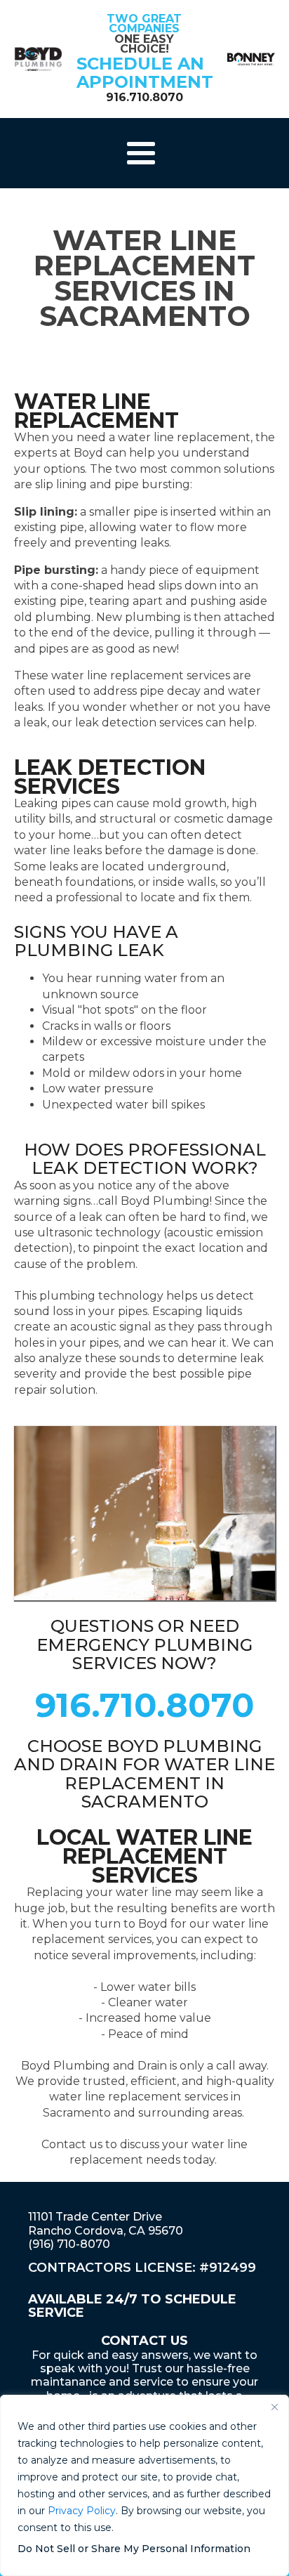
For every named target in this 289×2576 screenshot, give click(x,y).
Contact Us (144, 2341)
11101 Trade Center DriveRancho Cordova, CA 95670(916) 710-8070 (106, 2230)
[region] (144, 2485)
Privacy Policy (82, 2511)
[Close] (274, 2407)
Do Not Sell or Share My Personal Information (134, 2549)
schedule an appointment (145, 73)
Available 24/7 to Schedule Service (132, 2306)
